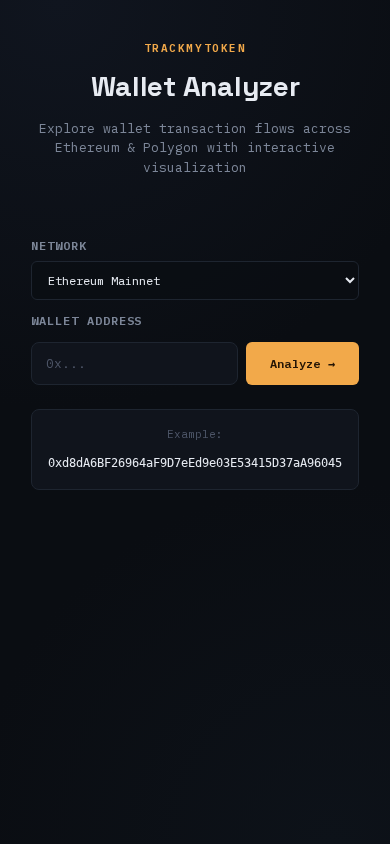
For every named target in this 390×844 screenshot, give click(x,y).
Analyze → (302, 363)
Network (59, 245)
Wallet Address (86, 320)
